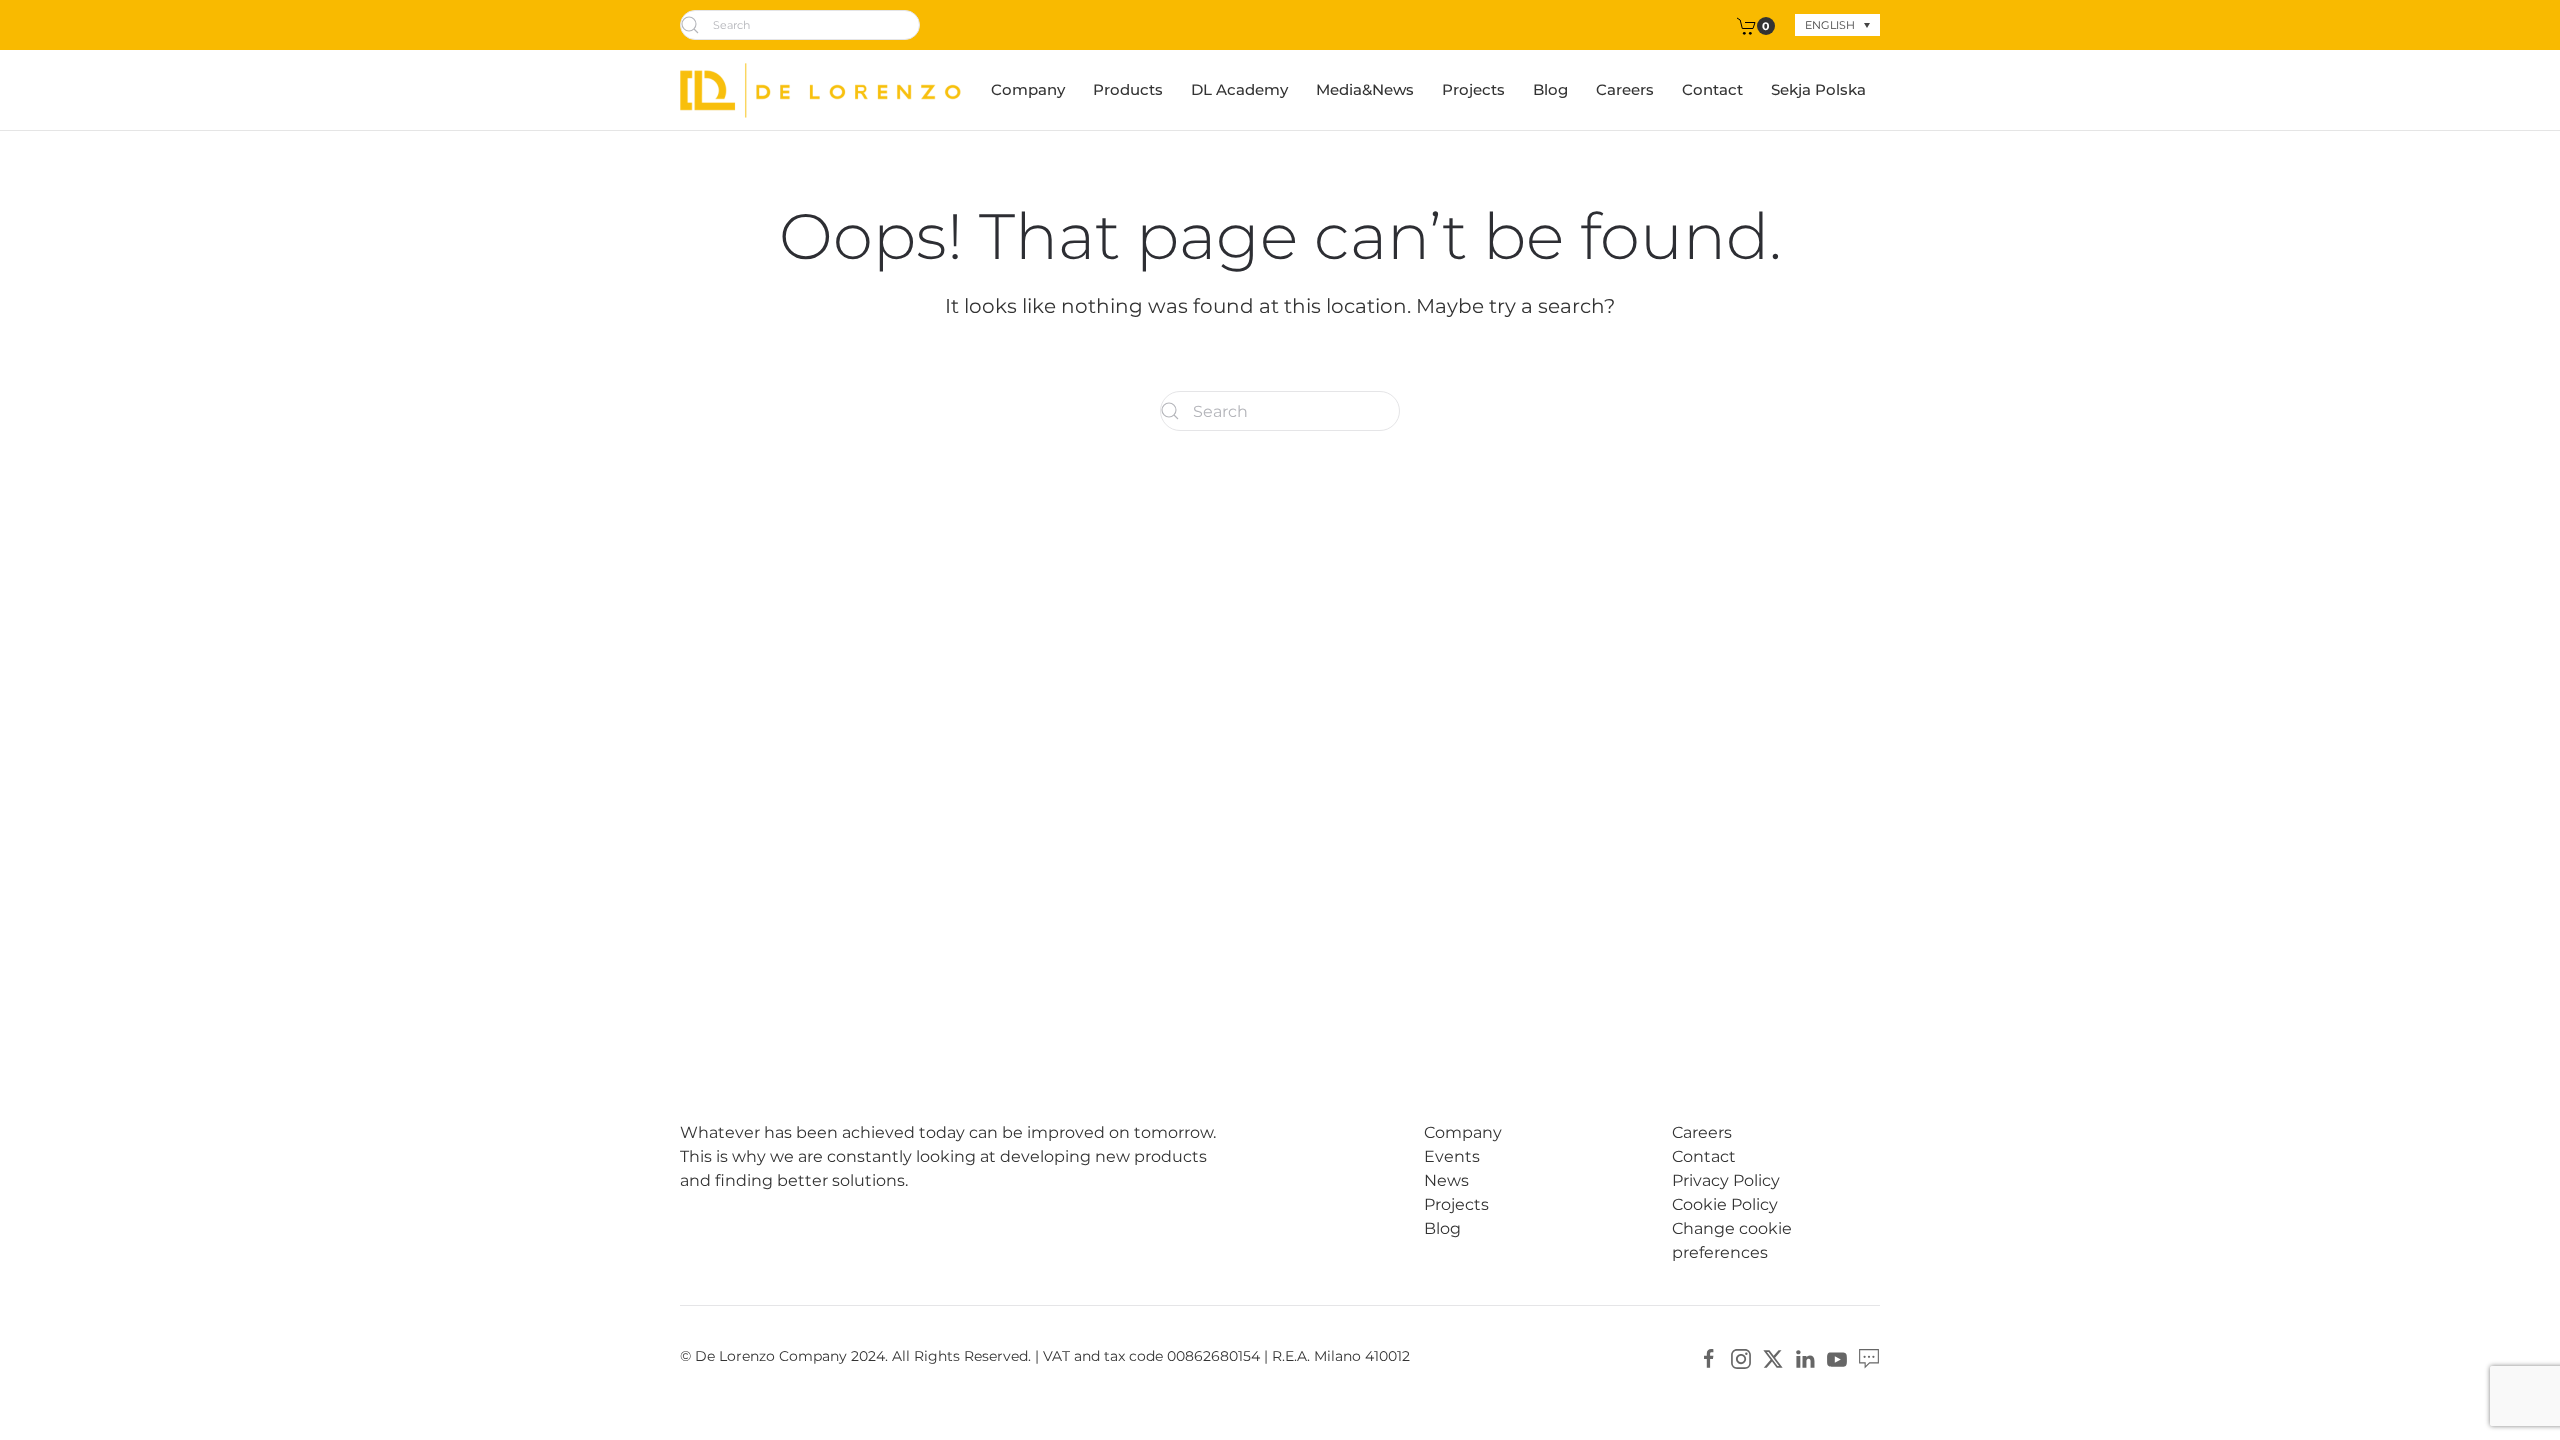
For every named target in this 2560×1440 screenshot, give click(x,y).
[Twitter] (1773, 1357)
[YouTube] (1837, 1357)
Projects (1473, 89)
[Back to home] (820, 90)
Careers (1625, 89)
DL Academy (1239, 89)
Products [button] (1128, 89)
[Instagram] (1741, 1357)
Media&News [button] (1365, 89)
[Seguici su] (1869, 1357)
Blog (1550, 89)
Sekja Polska (1818, 89)
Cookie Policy (1725, 1204)
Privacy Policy (1726, 1180)
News (1446, 1180)
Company (1028, 89)
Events (1452, 1156)
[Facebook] (1709, 1357)
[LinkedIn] (1805, 1357)
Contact (1712, 89)
